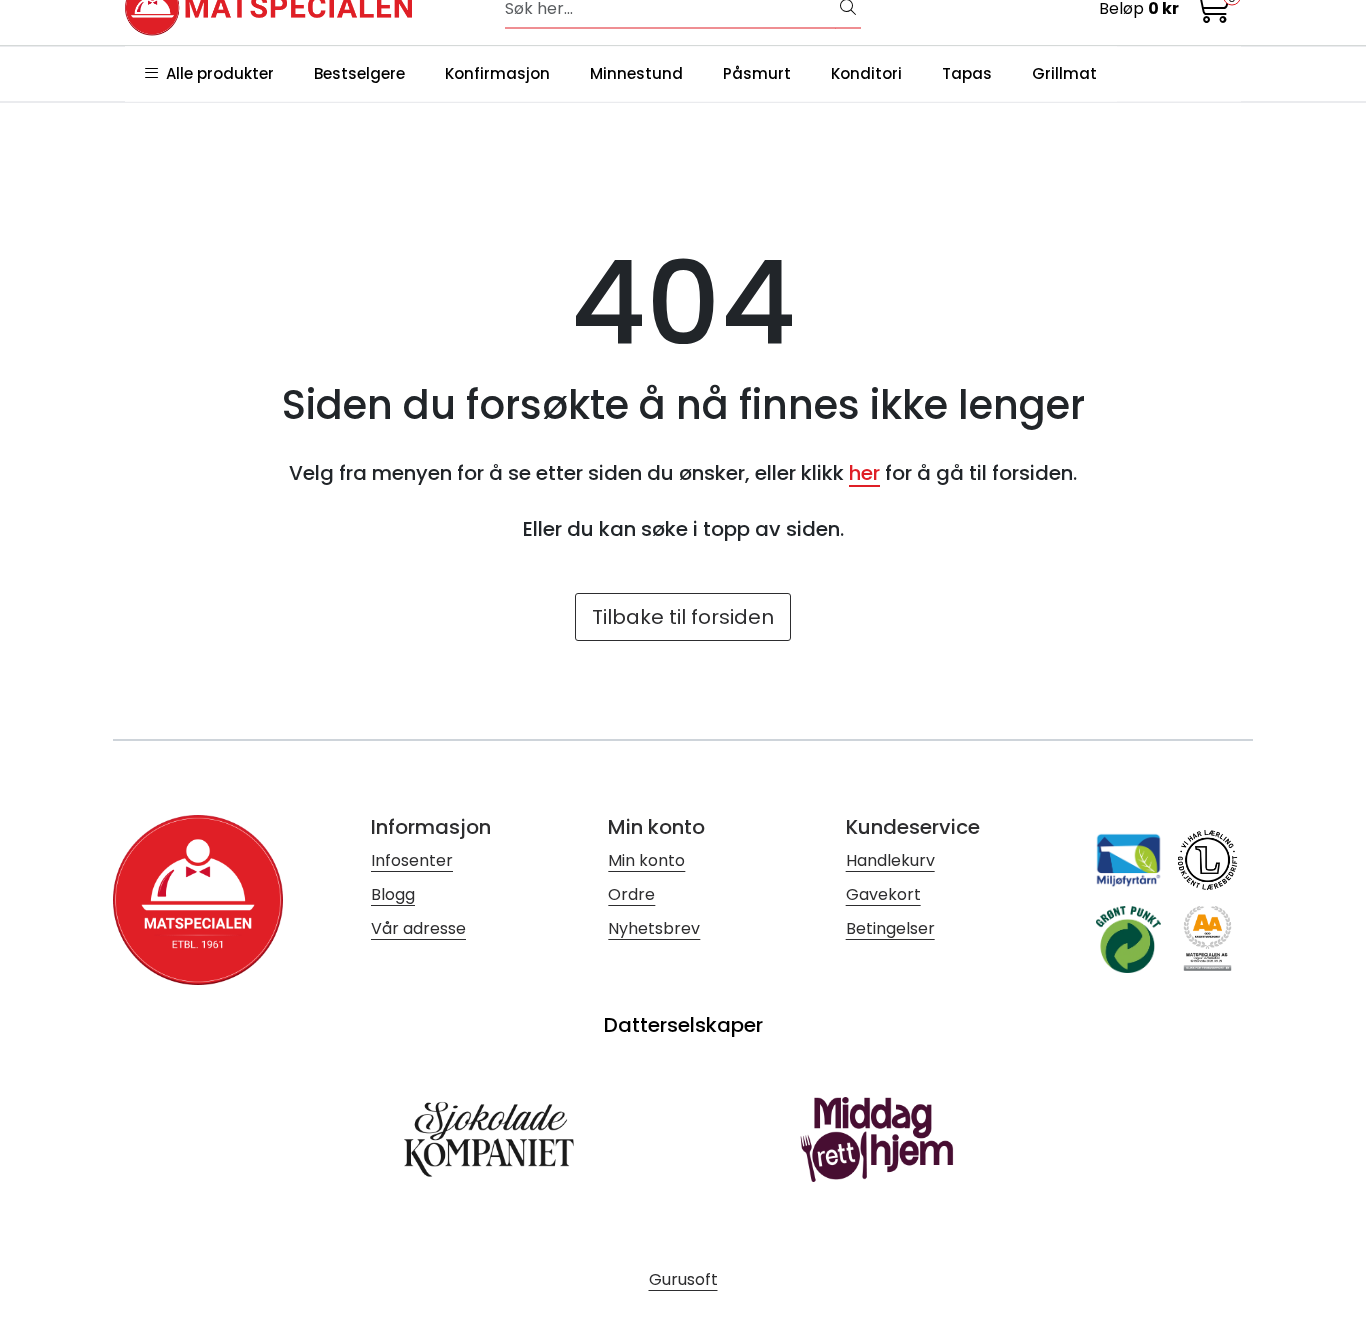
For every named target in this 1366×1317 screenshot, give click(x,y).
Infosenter (412, 860)
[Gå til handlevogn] (1213, 13)
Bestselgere (359, 73)
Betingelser (890, 928)
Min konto (646, 860)
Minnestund (636, 73)
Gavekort (883, 894)
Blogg (393, 894)
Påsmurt (757, 73)
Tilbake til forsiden (683, 617)
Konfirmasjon (497, 73)
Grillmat (1064, 73)
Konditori (866, 73)
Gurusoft (683, 1279)
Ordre (631, 894)
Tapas (967, 73)
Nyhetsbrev (654, 928)
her (864, 473)
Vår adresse (418, 928)
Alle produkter (216, 73)
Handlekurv (890, 860)
